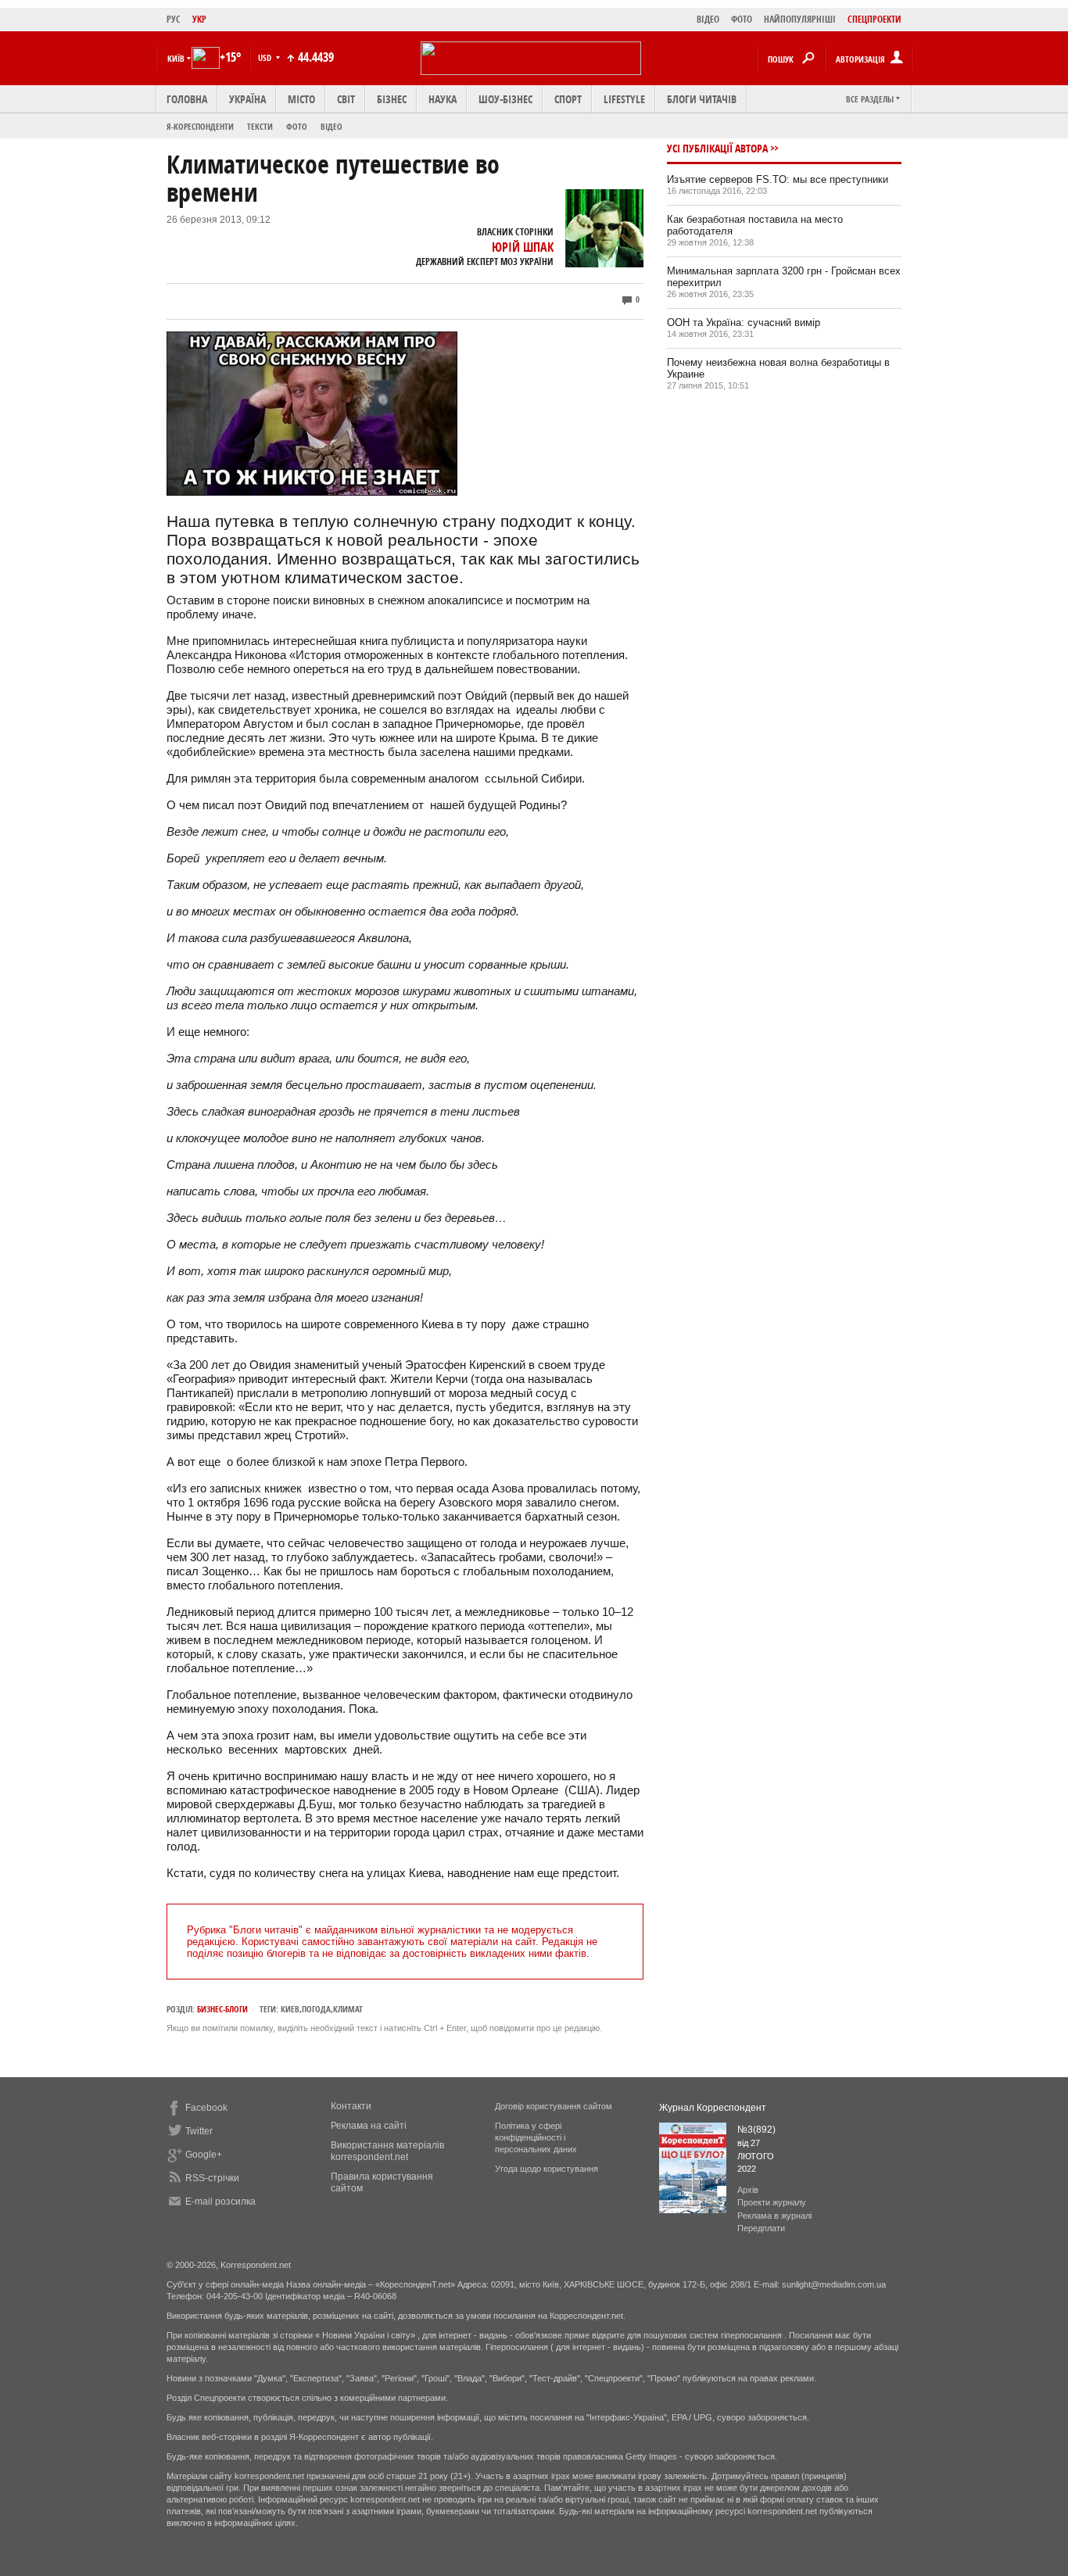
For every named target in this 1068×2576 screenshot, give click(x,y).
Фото (297, 126)
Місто (301, 99)
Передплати (761, 2228)
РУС (174, 19)
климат (348, 2009)
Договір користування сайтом (554, 2106)
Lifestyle (624, 99)
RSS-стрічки (212, 2178)
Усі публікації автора (717, 148)
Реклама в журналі (774, 2216)
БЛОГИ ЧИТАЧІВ (702, 99)
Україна (247, 99)
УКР (199, 19)
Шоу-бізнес (505, 99)
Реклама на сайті (369, 2126)
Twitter (199, 2131)
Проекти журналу (772, 2202)
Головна (187, 99)
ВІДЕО (708, 19)
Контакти (351, 2106)
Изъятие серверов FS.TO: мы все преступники (778, 179)
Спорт (568, 99)
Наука (443, 99)
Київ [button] (176, 58)
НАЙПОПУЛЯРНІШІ (800, 19)
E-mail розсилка (220, 2202)
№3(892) (756, 2130)
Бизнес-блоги (222, 2009)
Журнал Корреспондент (713, 2108)
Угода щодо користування (547, 2169)
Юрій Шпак (523, 247)
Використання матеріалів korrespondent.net (387, 2151)
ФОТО (742, 19)
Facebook (206, 2108)
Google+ (204, 2155)
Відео (332, 126)
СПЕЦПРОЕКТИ (874, 19)
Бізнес (392, 99)
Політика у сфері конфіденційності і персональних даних (536, 2137)
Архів (748, 2190)
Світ (346, 99)
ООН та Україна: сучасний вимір (744, 322)
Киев (290, 2009)
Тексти (260, 126)
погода (316, 2009)
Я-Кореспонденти (200, 126)
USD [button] (266, 57)
